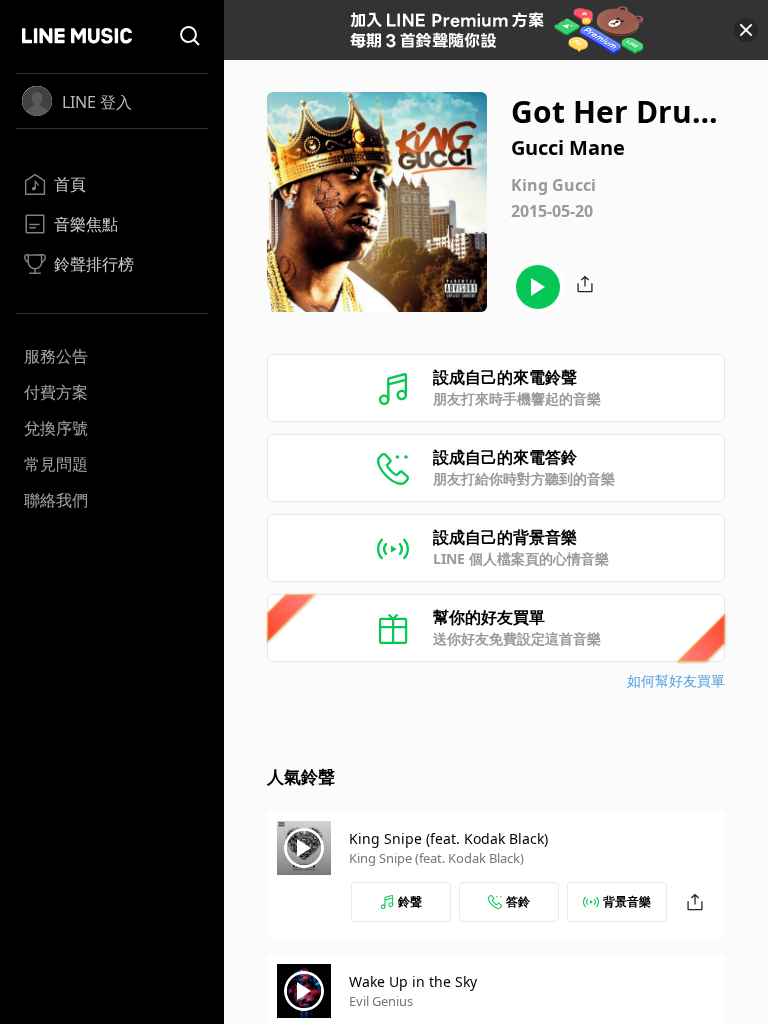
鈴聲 (410, 901)
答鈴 (518, 901)
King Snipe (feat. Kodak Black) (448, 838)
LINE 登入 (97, 102)
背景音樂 (627, 901)
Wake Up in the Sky (413, 981)
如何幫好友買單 (676, 680)
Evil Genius (381, 1001)
